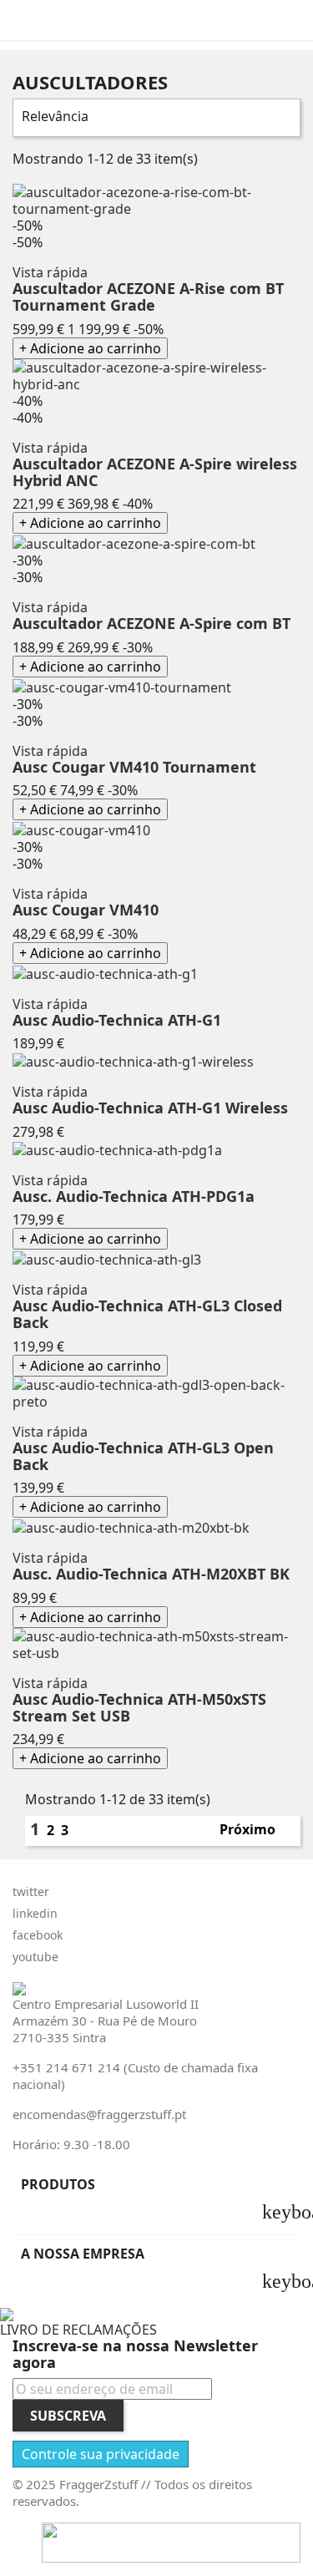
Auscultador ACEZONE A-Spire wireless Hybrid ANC (155, 472)
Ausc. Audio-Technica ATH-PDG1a (134, 1196)
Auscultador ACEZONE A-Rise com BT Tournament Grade (148, 297)
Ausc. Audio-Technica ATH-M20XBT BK (151, 1574)
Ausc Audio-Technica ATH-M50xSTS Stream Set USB (139, 1707)
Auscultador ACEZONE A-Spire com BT (151, 623)
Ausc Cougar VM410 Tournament (134, 767)
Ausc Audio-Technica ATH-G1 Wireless (150, 1108)
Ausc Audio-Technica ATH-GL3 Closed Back (147, 1314)
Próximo (255, 1831)
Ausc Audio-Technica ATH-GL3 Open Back (143, 1456)
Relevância (154, 118)
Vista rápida (50, 272)
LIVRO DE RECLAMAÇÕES (78, 2330)
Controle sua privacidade (101, 2454)
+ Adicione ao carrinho (90, 348)
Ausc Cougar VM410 (86, 910)
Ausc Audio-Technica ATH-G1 (117, 1020)
